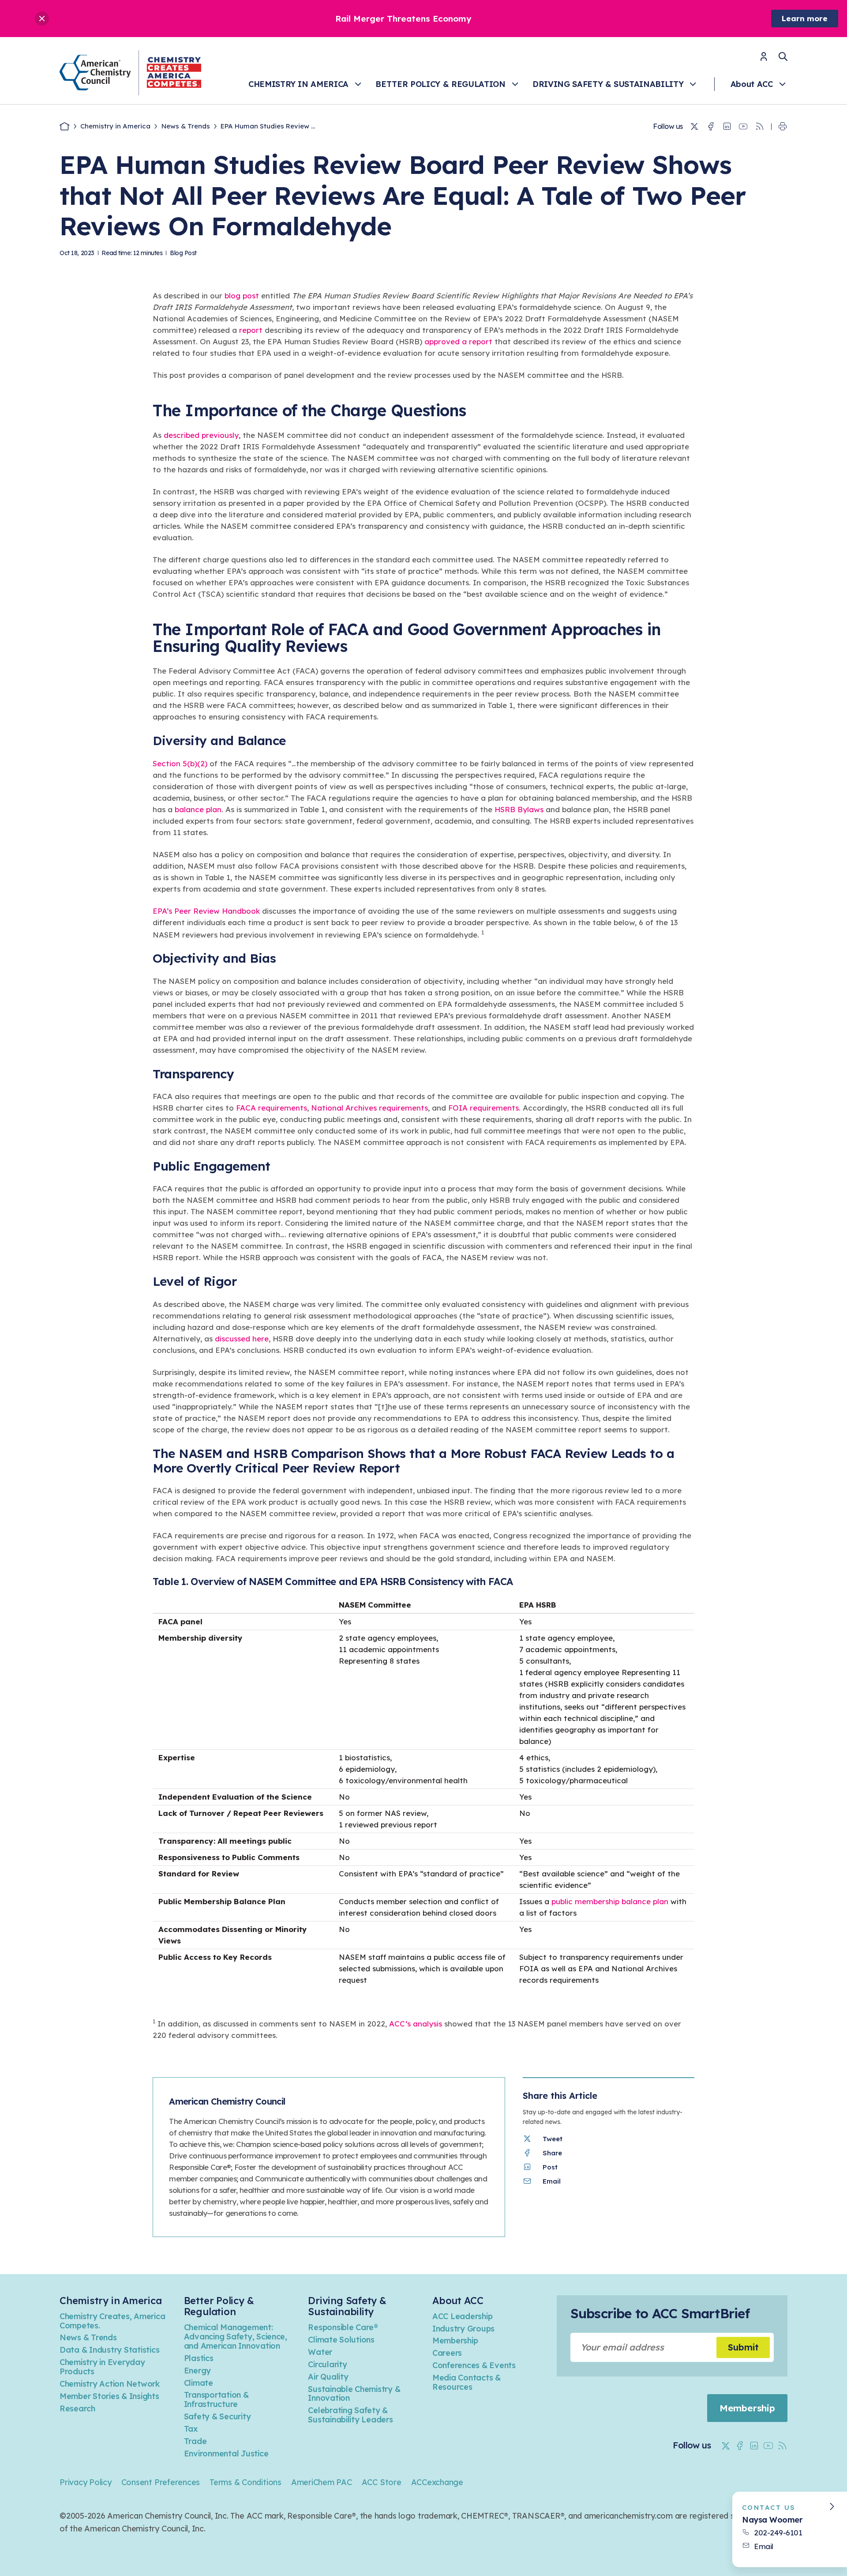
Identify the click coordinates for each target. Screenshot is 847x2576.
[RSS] (760, 127)
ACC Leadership (462, 2316)
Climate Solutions (341, 2340)
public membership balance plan (610, 1901)
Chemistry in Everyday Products (102, 2367)
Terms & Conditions (245, 2482)
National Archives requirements (369, 1108)
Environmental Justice (226, 2454)
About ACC (752, 84)
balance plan (198, 809)
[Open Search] (783, 56)
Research (77, 2408)
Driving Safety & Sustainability (608, 84)
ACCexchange (437, 2482)
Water (320, 2352)
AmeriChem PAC (322, 2482)
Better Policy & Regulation (440, 84)
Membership (455, 2341)
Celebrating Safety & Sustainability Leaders (350, 2415)
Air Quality (328, 2377)
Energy (197, 2371)
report (251, 330)
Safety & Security (217, 2416)
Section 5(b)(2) (180, 763)
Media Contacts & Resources (467, 2382)
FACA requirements (272, 1108)
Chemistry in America (298, 84)
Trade (195, 2441)
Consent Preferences (161, 2482)
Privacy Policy (86, 2482)
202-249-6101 (778, 2533)
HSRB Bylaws (519, 809)
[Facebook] (711, 127)
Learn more (805, 18)
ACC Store (382, 2482)
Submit (743, 2347)
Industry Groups (463, 2329)
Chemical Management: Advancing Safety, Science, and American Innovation (236, 2337)
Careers (447, 2353)
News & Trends (186, 126)
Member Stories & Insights (109, 2396)
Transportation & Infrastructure (216, 2399)
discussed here (242, 1339)
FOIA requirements (483, 1108)
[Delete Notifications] (42, 19)
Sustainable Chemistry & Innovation (354, 2394)
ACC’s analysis (416, 2024)
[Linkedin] (727, 127)
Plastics (199, 2358)
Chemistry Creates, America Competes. (112, 2321)
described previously (201, 435)
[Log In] (764, 59)
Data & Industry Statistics (109, 2350)
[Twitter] (694, 127)
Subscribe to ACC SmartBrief (660, 2313)
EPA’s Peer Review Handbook (206, 911)
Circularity (327, 2364)
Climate (199, 2383)
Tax (191, 2429)
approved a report (458, 341)
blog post (242, 296)
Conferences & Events (474, 2365)
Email (764, 2546)
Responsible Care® (343, 2327)
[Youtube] (743, 127)
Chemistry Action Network (110, 2384)
